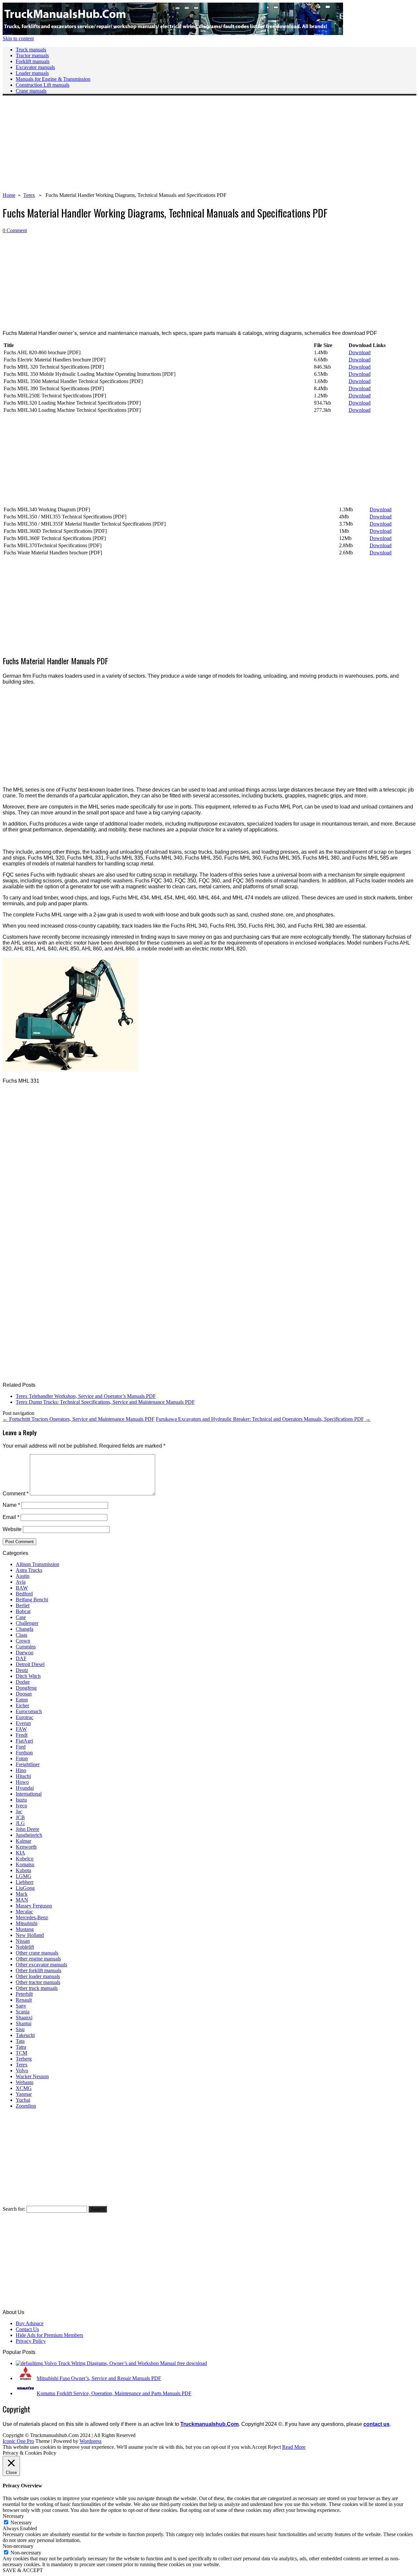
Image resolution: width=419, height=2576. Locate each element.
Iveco (21, 1806)
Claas (21, 1635)
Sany (21, 2006)
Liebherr (25, 1882)
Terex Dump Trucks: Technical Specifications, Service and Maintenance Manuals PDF (105, 1402)
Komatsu (25, 1864)
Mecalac (24, 1912)
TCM (21, 2053)
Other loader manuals (38, 1976)
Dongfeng (26, 1688)
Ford (21, 1747)
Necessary (21, 2523)
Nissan (23, 1941)
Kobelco (25, 1859)
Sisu (20, 2029)
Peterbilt (24, 1994)
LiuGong (25, 1888)
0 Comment (15, 230)
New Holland (30, 1935)
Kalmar (23, 1841)
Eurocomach (29, 1711)
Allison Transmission (37, 1564)
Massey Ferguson (34, 1906)
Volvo (22, 2071)
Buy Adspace (30, 2323)
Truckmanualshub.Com (209, 2424)
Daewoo (25, 1653)
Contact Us (27, 2329)
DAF (21, 1658)
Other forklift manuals (38, 1970)
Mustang (25, 1929)
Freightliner (28, 1764)
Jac (19, 1811)
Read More (294, 2447)
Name (11, 1505)
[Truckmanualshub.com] (173, 33)
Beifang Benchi (32, 1600)
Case (21, 1617)
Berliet (23, 1605)
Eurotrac (25, 1717)
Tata (20, 2041)
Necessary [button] (13, 2516)
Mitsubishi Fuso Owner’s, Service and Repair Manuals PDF (99, 2378)
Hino (21, 1770)
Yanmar (24, 2094)
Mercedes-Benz (32, 1917)
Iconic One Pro (18, 2441)
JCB (20, 1817)
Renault (24, 2000)
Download (360, 352)
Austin (23, 1576)
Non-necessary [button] (18, 2546)
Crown (23, 1641)
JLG (20, 1823)
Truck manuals (31, 50)
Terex (29, 195)
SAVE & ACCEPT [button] (23, 2570)
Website (12, 1529)
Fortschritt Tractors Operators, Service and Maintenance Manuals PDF (79, 1419)
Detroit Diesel (30, 1664)
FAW (21, 1729)
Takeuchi (25, 2035)
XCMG (24, 2088)
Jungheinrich (29, 1835)
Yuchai (23, 2100)
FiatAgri (24, 1741)
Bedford (24, 1594)
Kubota (23, 1870)
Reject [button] (274, 2447)
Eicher (22, 1706)
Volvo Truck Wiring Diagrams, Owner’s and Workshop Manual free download (126, 2363)
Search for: (14, 2209)
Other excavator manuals (41, 1965)
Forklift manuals (33, 61)
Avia (21, 1582)
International (29, 1794)
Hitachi (23, 1776)
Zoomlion (26, 2106)
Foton (22, 1758)
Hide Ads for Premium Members (49, 2335)
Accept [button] (259, 2447)
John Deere (27, 1829)
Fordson (24, 1753)
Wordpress (91, 2441)
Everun (23, 1723)
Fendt (22, 1735)
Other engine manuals (38, 1959)
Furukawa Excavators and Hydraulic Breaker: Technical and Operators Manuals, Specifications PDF (263, 1419)
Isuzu (21, 1800)
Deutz (22, 1670)
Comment (16, 1494)
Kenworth (26, 1847)
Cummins (26, 1647)
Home (9, 195)
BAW (22, 1588)
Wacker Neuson (32, 2076)
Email (11, 1517)
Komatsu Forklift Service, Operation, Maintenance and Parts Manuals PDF (114, 2393)
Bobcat (23, 1611)
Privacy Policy (31, 2341)
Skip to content (18, 38)
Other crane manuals (37, 1953)
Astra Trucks (29, 1570)
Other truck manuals (37, 1988)
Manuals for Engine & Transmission (53, 79)
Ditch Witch (28, 1676)
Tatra (21, 2047)
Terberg (24, 2059)
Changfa (25, 1629)
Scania (23, 2012)
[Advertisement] (199, 147)
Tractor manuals (32, 55)
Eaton (22, 1700)
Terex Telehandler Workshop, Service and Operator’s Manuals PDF (86, 1396)
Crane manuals (31, 91)
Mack (22, 1894)
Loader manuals (32, 73)
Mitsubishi (27, 1923)
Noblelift (25, 1947)
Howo (22, 1782)
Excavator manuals (35, 67)
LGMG (24, 1876)
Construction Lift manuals (43, 85)
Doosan (24, 1694)
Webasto (25, 2082)
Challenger (27, 1623)
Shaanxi (24, 2018)
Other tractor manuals (38, 1982)
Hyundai (25, 1788)
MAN (22, 1900)
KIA (20, 1853)
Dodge (23, 1682)
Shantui (24, 2023)
